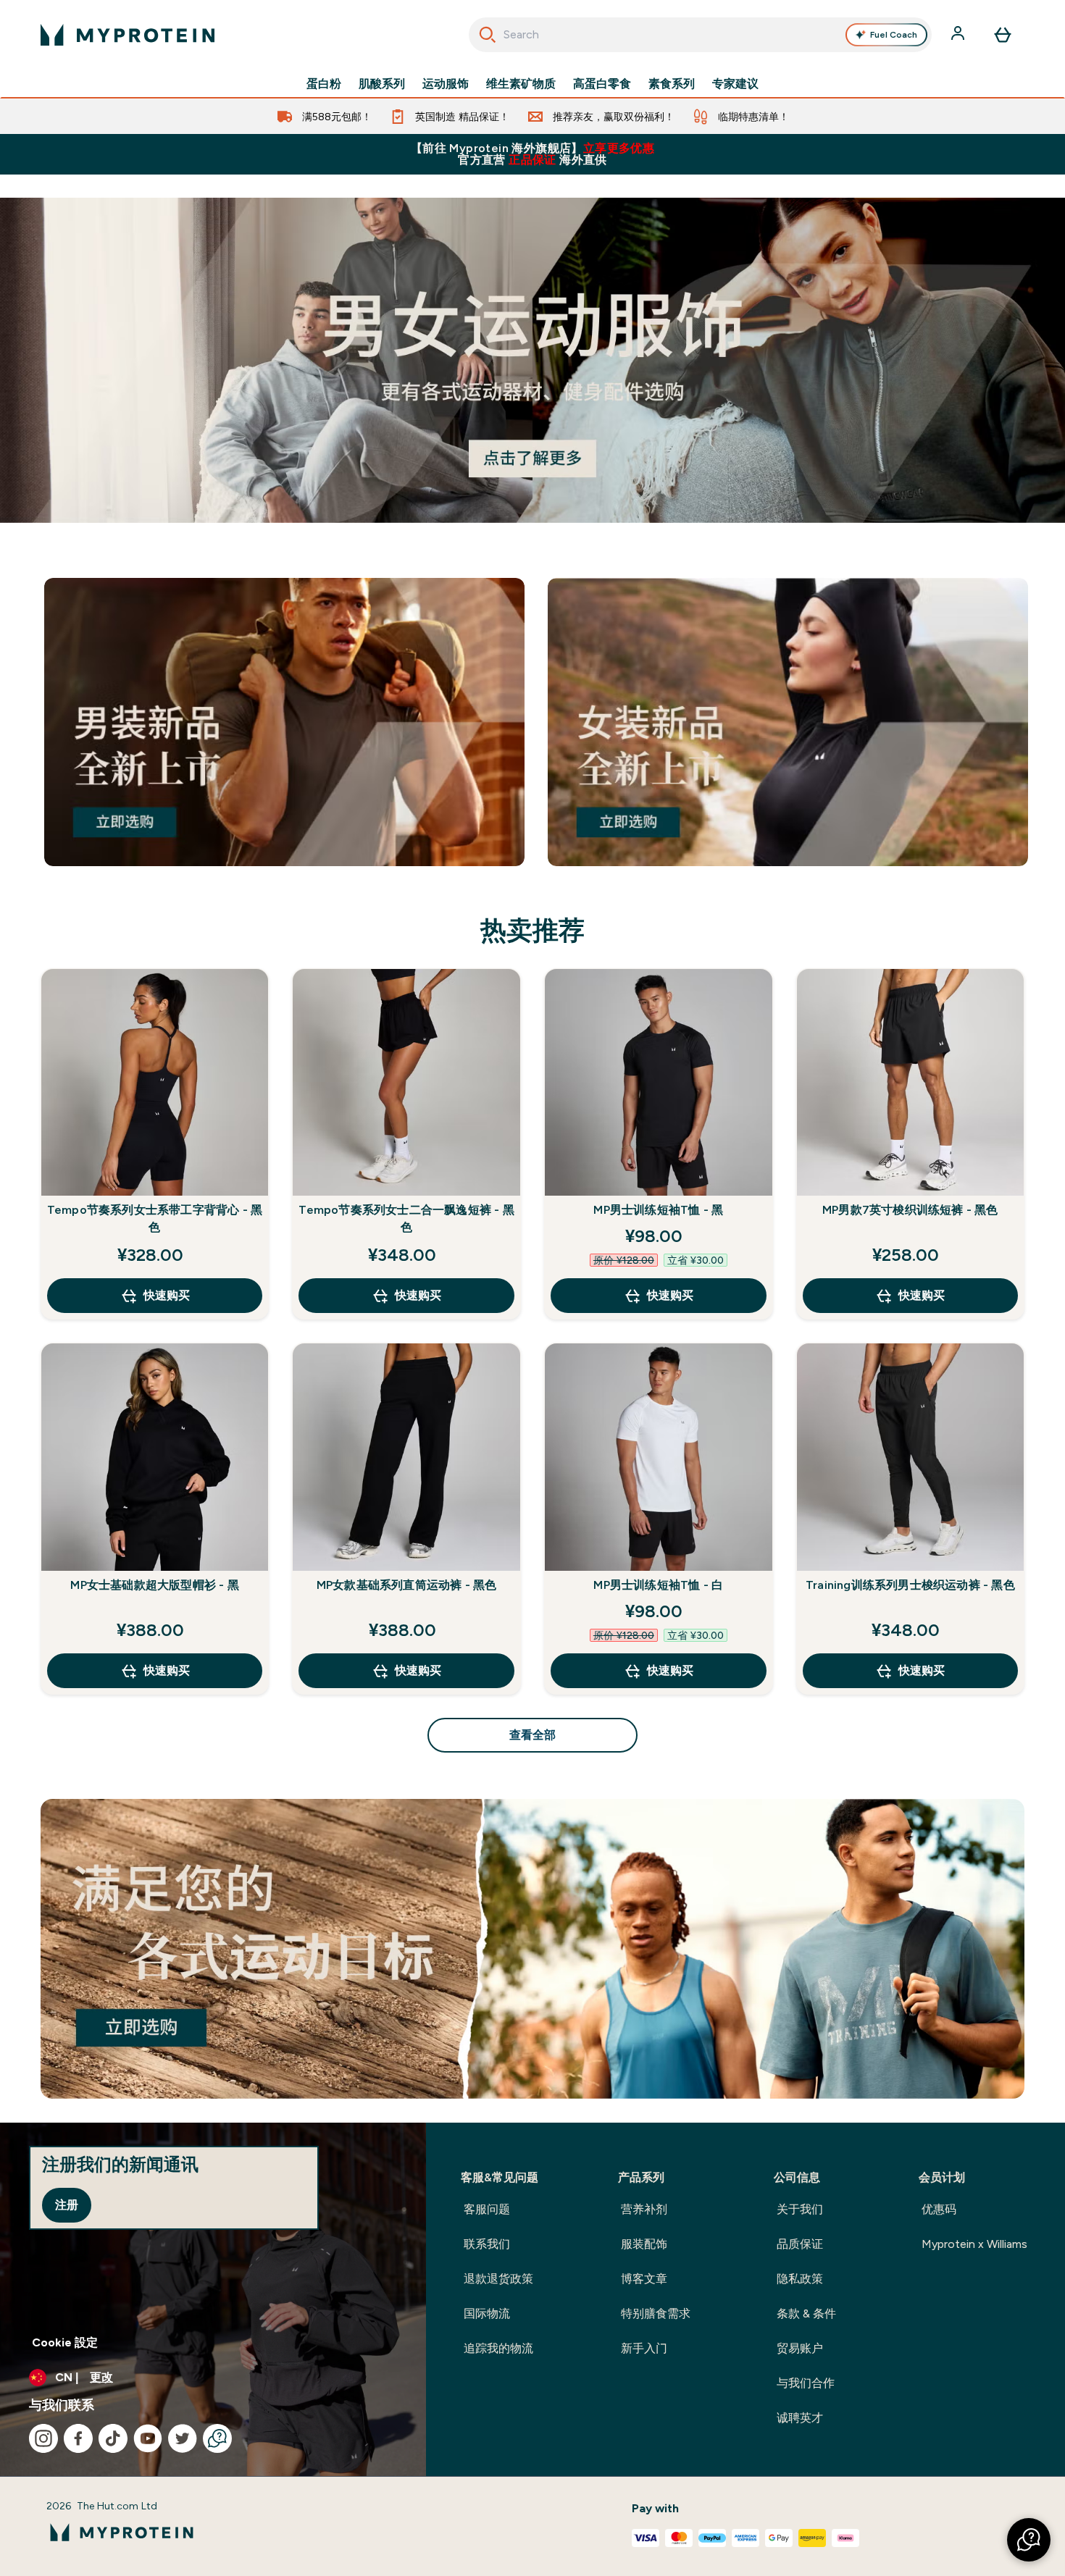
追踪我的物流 (498, 2348)
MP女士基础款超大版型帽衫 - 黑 (154, 1585)
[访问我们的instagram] (43, 2438)
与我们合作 (806, 2383)
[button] (1029, 2540)
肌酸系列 (382, 84)
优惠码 (939, 2209)
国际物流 (487, 2313)
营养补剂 (644, 2209)
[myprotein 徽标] (128, 35)
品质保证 (800, 2244)
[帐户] (959, 35)
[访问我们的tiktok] (113, 2438)
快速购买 (167, 1295)
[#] (532, 360)
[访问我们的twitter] (183, 2438)
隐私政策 (800, 2279)
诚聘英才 (800, 2418)
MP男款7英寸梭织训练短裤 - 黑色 (910, 1210)
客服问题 (487, 2209)
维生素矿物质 (521, 84)
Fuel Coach (894, 35)
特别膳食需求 (656, 2313)
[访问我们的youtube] (148, 2438)
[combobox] (700, 35)
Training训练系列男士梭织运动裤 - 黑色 (910, 1585)
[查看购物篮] (1003, 35)
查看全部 (532, 1735)
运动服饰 (446, 84)
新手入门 (644, 2348)
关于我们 (800, 2209)
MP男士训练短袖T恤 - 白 (658, 1585)
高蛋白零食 (602, 84)
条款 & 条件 (806, 2313)
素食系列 (672, 84)
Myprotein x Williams (974, 2244)
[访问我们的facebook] (78, 2438)
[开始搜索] (488, 35)
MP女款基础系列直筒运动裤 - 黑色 (407, 1585)
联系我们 (487, 2244)
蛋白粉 (324, 84)
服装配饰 (644, 2244)
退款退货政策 (498, 2279)
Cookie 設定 (65, 2342)
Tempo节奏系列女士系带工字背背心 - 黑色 (155, 1218)
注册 (67, 2205)
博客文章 (644, 2279)
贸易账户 (800, 2348)
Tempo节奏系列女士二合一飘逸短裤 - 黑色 (406, 1218)
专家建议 (735, 84)
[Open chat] (217, 2438)
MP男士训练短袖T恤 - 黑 (658, 1210)
